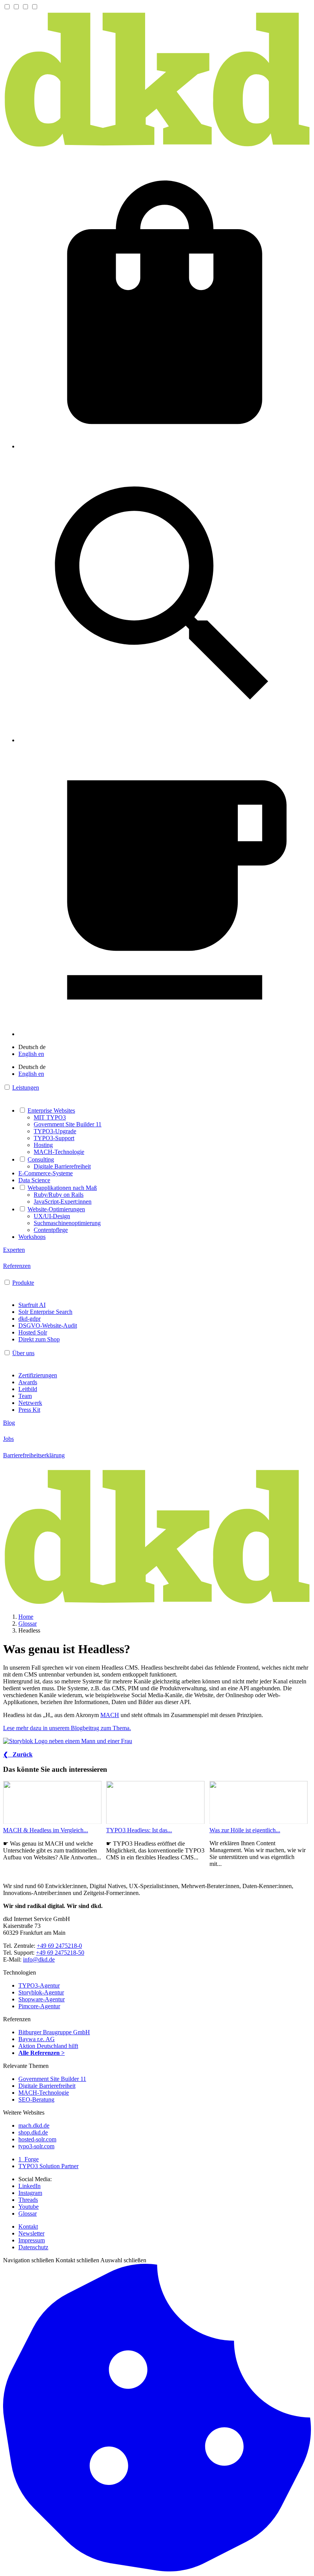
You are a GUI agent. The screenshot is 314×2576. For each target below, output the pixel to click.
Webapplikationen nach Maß (62, 1188)
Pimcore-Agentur (39, 2006)
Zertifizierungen (38, 1375)
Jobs (8, 1439)
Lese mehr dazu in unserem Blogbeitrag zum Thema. (67, 1728)
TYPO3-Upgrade (55, 1131)
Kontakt (28, 2227)
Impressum (32, 2240)
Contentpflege (51, 1230)
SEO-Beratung (36, 2099)
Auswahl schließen (123, 2260)
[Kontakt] (165, 1034)
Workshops (32, 1237)
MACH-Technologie (59, 1152)
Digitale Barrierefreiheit (62, 1166)
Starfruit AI (32, 1305)
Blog (9, 1423)
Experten (14, 1250)
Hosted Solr (33, 1332)
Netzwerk (30, 1403)
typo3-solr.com (36, 2146)
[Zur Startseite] (157, 146)
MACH (110, 1715)
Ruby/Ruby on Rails (59, 1195)
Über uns (23, 1353)
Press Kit (29, 1410)
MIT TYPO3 (50, 1117)
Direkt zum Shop (39, 1339)
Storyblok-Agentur (41, 1992)
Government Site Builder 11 (68, 1124)
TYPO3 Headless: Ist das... (139, 1830)
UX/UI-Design (52, 1216)
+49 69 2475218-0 (59, 1946)
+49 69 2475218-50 (60, 1953)
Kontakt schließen (77, 2260)
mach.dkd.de (34, 2125)
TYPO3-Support (54, 1138)
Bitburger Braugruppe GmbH (54, 2032)
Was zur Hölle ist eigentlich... (245, 1830)
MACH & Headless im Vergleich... (46, 1830)
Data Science (34, 1180)
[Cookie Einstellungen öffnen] (157, 2569)
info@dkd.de (39, 1959)
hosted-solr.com (37, 2139)
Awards (28, 1382)
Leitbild (28, 1389)
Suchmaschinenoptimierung (67, 1223)
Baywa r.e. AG (37, 2039)
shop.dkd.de (33, 2132)
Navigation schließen (29, 2260)
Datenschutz (33, 2247)
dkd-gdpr (29, 1319)
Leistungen (26, 1088)
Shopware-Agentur (42, 1999)
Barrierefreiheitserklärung (34, 1455)
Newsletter (31, 2233)
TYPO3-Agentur (39, 1985)
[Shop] (165, 446)
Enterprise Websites (51, 1110)
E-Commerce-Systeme (46, 1173)
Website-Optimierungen (56, 1209)
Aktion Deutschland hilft (48, 2046)
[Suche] (165, 740)
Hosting (43, 1145)
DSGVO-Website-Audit (48, 1325)
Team (25, 1396)
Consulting (41, 1159)
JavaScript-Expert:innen (63, 1202)
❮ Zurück (18, 1754)
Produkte (23, 1283)
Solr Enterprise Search (45, 1312)
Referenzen (17, 1266)
